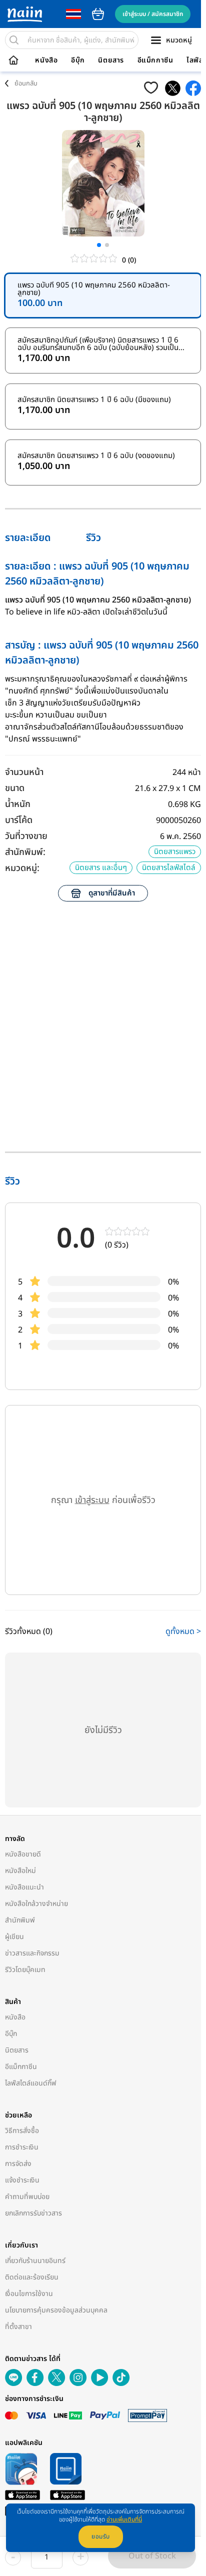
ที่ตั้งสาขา (18, 2327)
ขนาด (15, 788)
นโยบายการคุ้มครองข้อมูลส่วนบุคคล (56, 2310)
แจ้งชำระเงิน (22, 2180)
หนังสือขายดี (23, 1854)
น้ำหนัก (18, 804)
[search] (14, 40)
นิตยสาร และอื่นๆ (101, 868)
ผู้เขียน (14, 1937)
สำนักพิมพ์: (25, 852)
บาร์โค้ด (19, 820)
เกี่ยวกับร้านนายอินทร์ (35, 2261)
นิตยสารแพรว (175, 852)
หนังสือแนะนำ (24, 1887)
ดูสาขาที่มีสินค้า (112, 893)
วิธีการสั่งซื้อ (22, 2131)
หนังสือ (46, 60)
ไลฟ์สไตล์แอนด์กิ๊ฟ (31, 2083)
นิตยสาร (111, 60)
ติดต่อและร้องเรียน (32, 2277)
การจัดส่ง (18, 2164)
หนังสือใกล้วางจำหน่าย (36, 1904)
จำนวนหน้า (24, 772)
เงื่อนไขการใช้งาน (29, 2294)
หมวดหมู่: (22, 868)
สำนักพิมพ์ (20, 1920)
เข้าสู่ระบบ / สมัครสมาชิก (153, 14)
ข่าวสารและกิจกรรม (32, 1953)
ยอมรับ (101, 2536)
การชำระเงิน (22, 2147)
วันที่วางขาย (26, 836)
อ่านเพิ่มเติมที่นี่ (124, 2519)
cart (98, 14)
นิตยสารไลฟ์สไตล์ (169, 868)
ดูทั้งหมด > (183, 1631)
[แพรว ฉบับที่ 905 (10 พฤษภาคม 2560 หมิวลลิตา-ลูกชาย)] (173, 88)
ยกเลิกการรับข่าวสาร (33, 2213)
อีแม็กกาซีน (155, 60)
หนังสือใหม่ (20, 1871)
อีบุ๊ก (78, 60)
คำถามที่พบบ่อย (27, 2197)
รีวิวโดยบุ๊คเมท (25, 1970)
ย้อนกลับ (26, 83)
